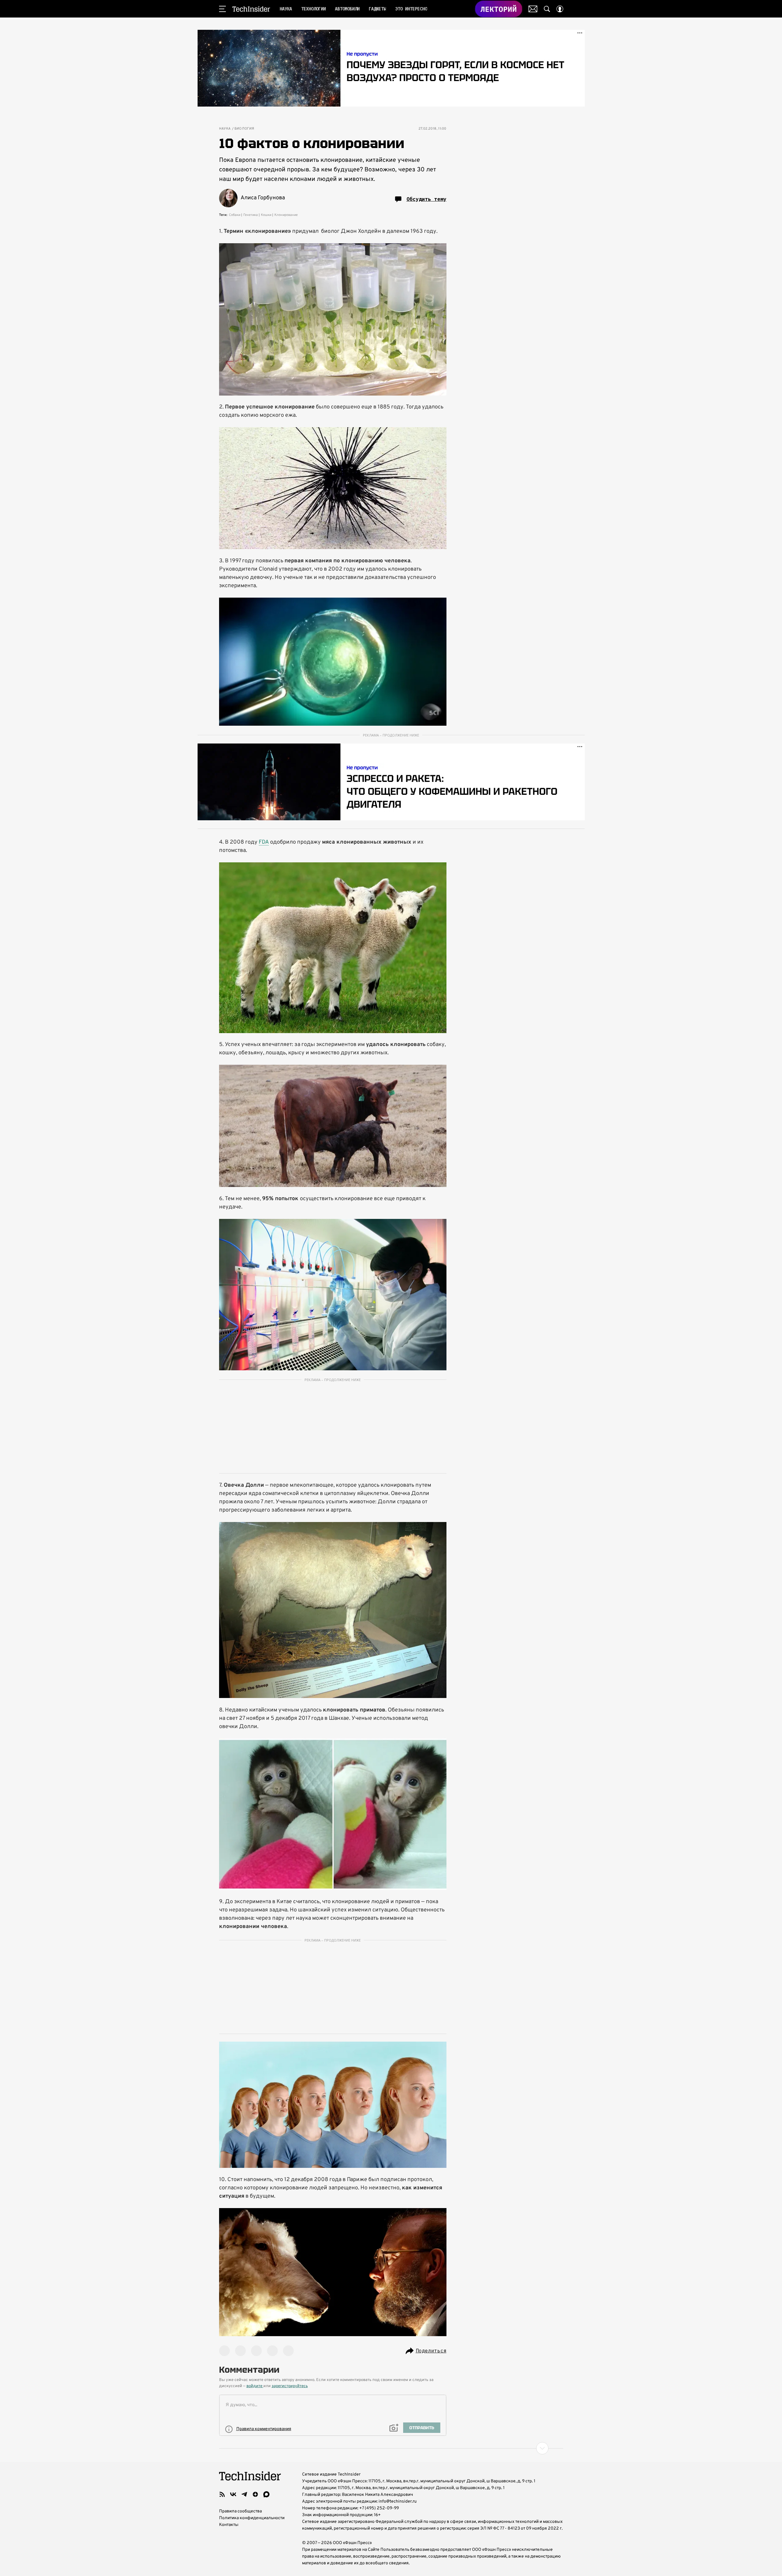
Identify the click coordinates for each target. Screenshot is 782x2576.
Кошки (266, 215)
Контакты (229, 2525)
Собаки (235, 215)
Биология (244, 129)
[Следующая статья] (391, 2448)
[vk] (233, 2494)
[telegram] (244, 2494)
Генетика (251, 215)
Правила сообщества (240, 2511)
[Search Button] (547, 9)
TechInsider (251, 9)
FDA (264, 842)
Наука (225, 129)
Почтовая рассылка (533, 9)
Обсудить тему (426, 199)
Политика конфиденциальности (252, 2518)
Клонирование (286, 215)
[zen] (255, 2494)
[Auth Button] (560, 9)
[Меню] (222, 9)
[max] (266, 2494)
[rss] (222, 2494)
